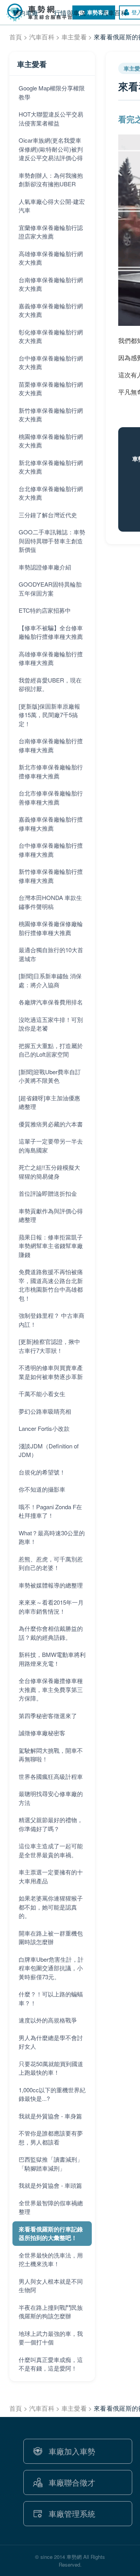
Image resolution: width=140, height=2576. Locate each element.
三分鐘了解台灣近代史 (48, 515)
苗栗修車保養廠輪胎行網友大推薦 (51, 389)
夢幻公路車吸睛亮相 (45, 1411)
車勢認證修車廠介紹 (45, 567)
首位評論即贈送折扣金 (48, 1193)
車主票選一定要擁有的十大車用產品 (51, 1876)
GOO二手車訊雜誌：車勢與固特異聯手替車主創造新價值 (52, 541)
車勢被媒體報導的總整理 (51, 1585)
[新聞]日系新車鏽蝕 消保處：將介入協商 (50, 980)
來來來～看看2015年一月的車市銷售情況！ (51, 1607)
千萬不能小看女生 (42, 1394)
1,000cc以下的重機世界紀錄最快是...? (52, 2094)
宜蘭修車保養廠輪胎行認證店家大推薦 (51, 232)
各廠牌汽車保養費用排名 (51, 1002)
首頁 (16, 37)
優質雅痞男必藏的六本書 (51, 1124)
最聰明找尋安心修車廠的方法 (51, 1798)
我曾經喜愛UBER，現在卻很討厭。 (50, 684)
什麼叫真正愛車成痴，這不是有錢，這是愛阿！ (51, 2364)
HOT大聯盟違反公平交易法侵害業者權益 (51, 118)
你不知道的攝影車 (42, 1489)
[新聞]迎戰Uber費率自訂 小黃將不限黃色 (50, 1076)
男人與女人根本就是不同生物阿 (51, 2286)
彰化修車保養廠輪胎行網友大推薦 (51, 336)
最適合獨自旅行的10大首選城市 (51, 954)
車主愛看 (74, 37)
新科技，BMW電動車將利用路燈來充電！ (52, 1659)
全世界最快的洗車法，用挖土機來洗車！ (51, 2260)
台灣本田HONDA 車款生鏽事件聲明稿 (50, 902)
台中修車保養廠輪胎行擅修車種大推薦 (51, 850)
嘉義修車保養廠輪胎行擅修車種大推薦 (51, 824)
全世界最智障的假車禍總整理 (51, 2207)
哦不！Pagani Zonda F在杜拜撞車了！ (50, 1511)
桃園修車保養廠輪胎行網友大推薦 (51, 441)
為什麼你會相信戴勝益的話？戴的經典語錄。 (51, 1633)
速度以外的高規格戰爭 (48, 2020)
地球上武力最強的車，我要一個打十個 (51, 2338)
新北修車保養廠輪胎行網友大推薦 (51, 467)
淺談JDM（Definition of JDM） (49, 1450)
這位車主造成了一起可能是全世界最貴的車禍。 (51, 1850)
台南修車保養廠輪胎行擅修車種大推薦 (51, 745)
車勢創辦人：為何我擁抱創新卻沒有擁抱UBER (51, 180)
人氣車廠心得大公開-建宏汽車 (52, 206)
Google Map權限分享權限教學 (52, 92)
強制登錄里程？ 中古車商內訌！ (52, 1320)
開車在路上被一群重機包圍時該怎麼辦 (51, 1938)
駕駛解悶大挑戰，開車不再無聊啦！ (51, 1755)
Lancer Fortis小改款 (44, 1428)
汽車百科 (42, 37)
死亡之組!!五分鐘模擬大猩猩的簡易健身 (49, 1172)
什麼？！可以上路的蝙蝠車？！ (51, 1998)
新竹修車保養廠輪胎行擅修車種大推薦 (51, 876)
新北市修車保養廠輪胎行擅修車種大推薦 (51, 771)
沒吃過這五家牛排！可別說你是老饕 (51, 1024)
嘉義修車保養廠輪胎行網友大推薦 (51, 310)
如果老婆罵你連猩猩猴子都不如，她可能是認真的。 (51, 1907)
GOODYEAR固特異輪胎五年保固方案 (50, 589)
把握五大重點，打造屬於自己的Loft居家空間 (51, 1050)
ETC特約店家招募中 (45, 610)
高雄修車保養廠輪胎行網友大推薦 (51, 258)
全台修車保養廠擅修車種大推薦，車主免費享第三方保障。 (51, 1689)
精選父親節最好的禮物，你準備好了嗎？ (51, 1824)
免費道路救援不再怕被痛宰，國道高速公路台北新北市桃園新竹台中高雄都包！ (51, 1285)
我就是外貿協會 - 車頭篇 (50, 2185)
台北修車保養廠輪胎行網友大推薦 (51, 493)
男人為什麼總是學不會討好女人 (51, 2042)
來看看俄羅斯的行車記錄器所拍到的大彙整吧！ (51, 2234)
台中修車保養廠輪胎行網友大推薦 (51, 362)
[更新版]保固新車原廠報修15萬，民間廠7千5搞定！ (49, 715)
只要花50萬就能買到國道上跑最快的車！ (51, 2068)
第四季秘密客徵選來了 (48, 1716)
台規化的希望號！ (42, 1472)
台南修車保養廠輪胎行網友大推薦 (51, 284)
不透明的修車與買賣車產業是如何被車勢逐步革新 (51, 1372)
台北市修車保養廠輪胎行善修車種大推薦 (51, 797)
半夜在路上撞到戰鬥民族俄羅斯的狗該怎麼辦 (51, 2312)
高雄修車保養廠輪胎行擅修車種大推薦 (51, 658)
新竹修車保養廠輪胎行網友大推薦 (51, 415)
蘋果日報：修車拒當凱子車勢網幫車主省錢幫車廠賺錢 (51, 1246)
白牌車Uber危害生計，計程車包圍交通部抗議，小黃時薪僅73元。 (51, 1968)
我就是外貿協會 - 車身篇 (50, 2116)
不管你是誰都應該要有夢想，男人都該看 (51, 2138)
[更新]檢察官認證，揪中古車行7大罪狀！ (49, 1346)
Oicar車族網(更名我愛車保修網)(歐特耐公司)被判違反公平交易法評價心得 (51, 149)
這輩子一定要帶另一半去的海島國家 (51, 1146)
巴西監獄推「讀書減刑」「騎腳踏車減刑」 (51, 2164)
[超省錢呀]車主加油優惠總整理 (49, 1102)
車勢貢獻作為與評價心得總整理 (51, 1215)
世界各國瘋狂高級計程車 (51, 1776)
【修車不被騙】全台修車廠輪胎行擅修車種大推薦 (51, 632)
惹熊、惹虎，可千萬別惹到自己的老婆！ (51, 1563)
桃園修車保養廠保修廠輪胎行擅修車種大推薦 (51, 928)
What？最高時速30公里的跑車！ (52, 1537)
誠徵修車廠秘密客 (42, 1733)
